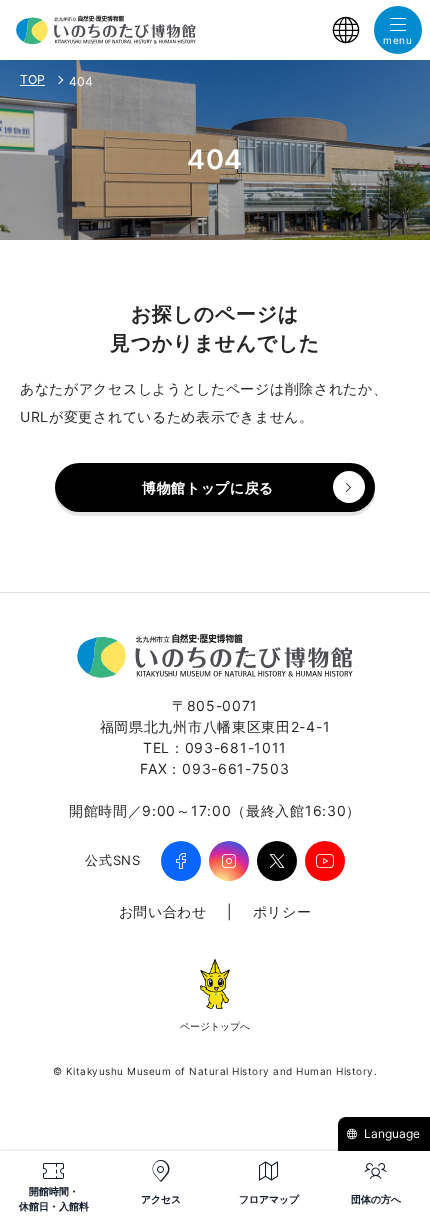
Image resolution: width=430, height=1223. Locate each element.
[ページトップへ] (215, 989)
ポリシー (282, 911)
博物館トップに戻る (208, 487)
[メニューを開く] (398, 30)
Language (392, 1133)
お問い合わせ (163, 911)
